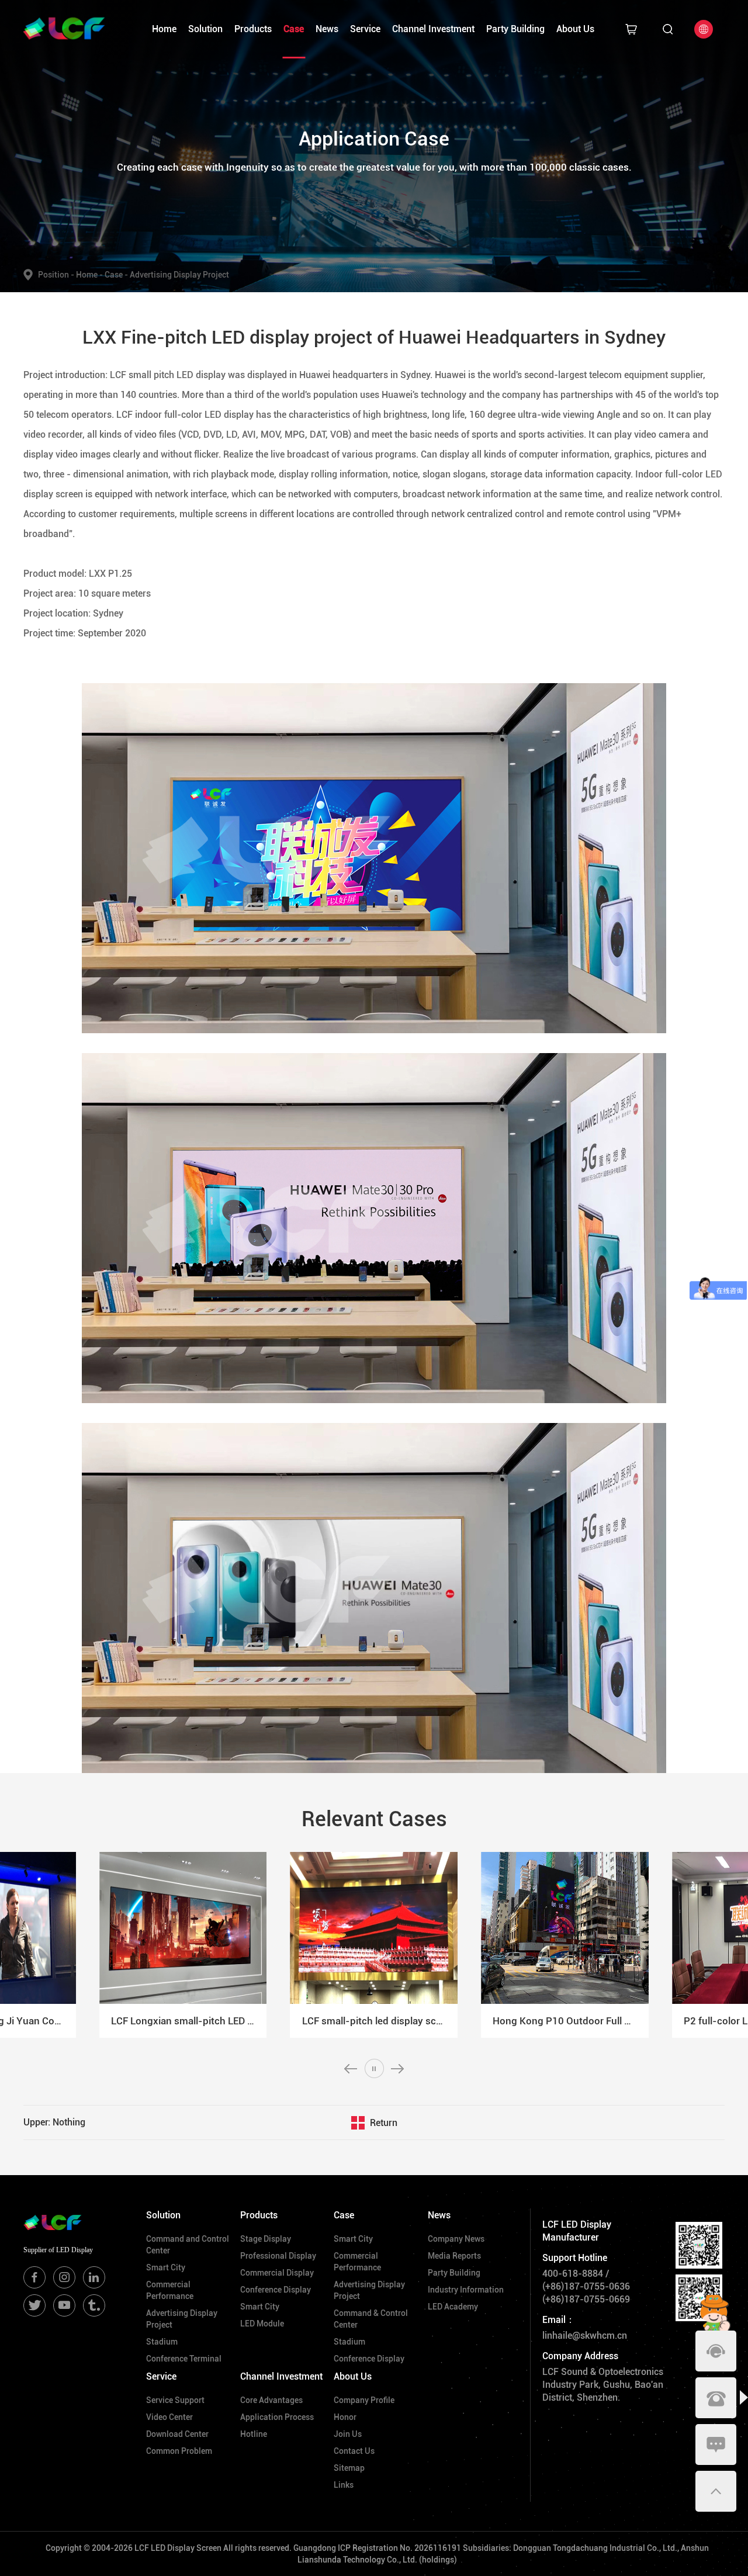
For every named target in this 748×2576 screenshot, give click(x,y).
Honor (345, 2417)
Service (365, 29)
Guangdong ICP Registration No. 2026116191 (377, 2548)
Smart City (166, 2267)
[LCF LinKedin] (94, 2277)
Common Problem (179, 2451)
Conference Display (276, 2290)
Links (344, 2485)
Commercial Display (277, 2273)
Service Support (175, 2400)
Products (253, 29)
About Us (575, 29)
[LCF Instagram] (64, 2277)
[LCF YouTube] (64, 2305)
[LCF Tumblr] (94, 2305)
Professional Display (278, 2256)
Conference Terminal (184, 2359)
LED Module (262, 2324)
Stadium (162, 2342)
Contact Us (354, 2451)
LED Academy (453, 2307)
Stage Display (266, 2239)
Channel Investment (433, 29)
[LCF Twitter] (34, 2305)
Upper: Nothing (54, 2122)
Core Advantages (271, 2400)
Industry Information (466, 2290)
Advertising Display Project (179, 275)
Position (56, 275)
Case (294, 29)
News (327, 29)
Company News (456, 2239)
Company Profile (364, 2400)
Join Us (348, 2434)
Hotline (254, 2434)
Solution (205, 29)
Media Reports (454, 2256)
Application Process (277, 2417)
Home (164, 29)
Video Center (169, 2417)
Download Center (177, 2434)
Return (384, 2123)
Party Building (515, 29)
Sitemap (349, 2468)
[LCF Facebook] (34, 2277)
